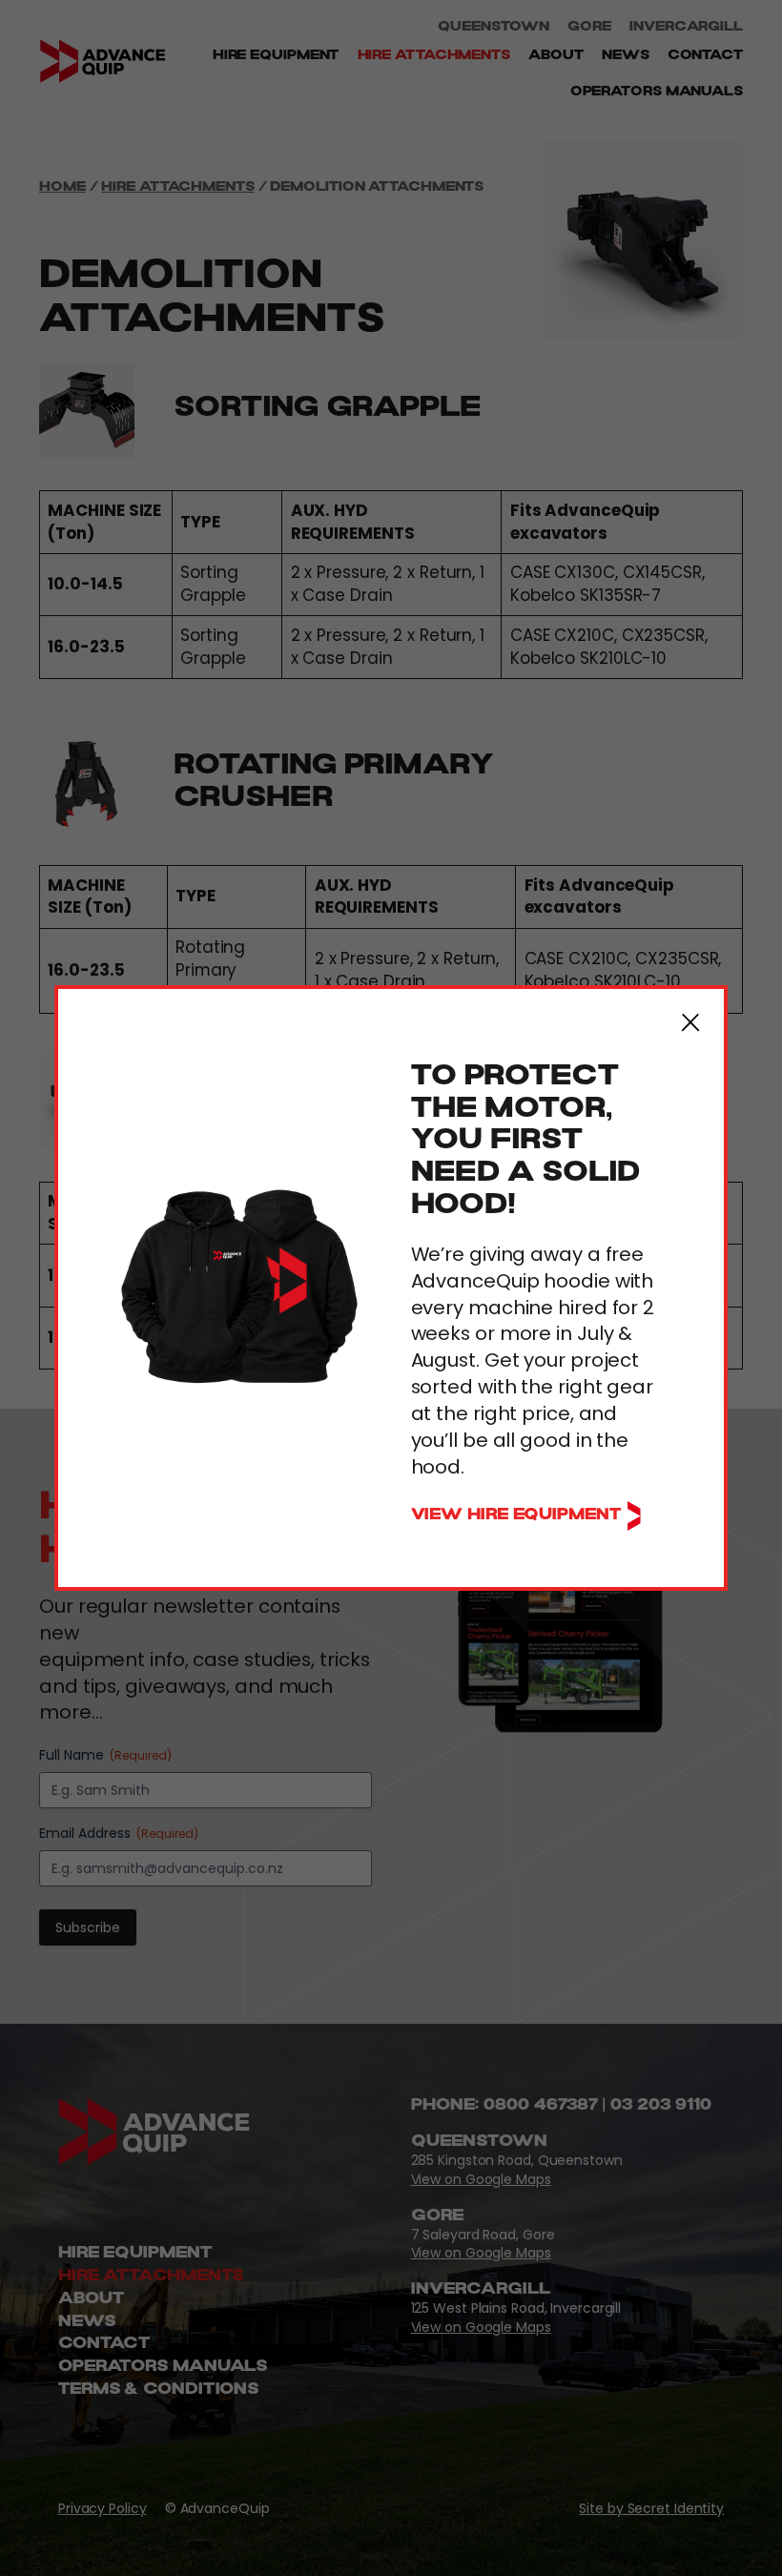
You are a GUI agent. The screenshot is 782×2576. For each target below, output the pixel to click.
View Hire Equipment (518, 1515)
